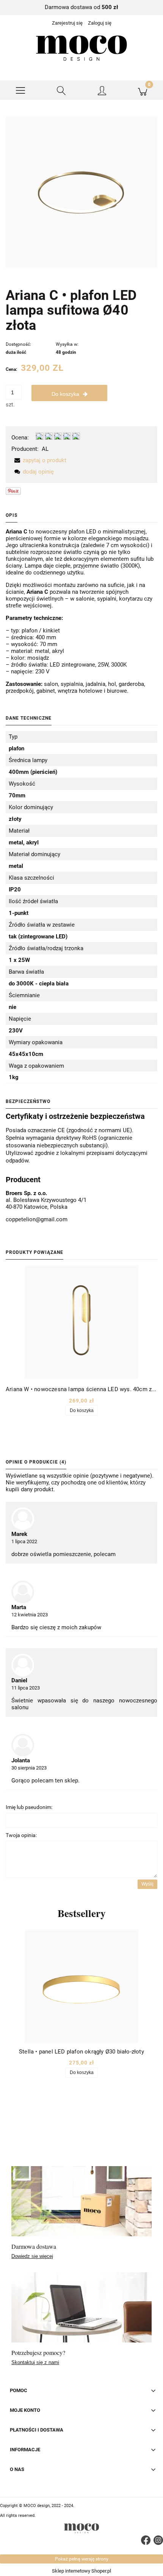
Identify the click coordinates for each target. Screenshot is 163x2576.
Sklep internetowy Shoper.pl (81, 2571)
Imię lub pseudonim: (29, 1807)
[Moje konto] (102, 92)
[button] (20, 90)
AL (45, 449)
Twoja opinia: (21, 1835)
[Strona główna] (81, 48)
